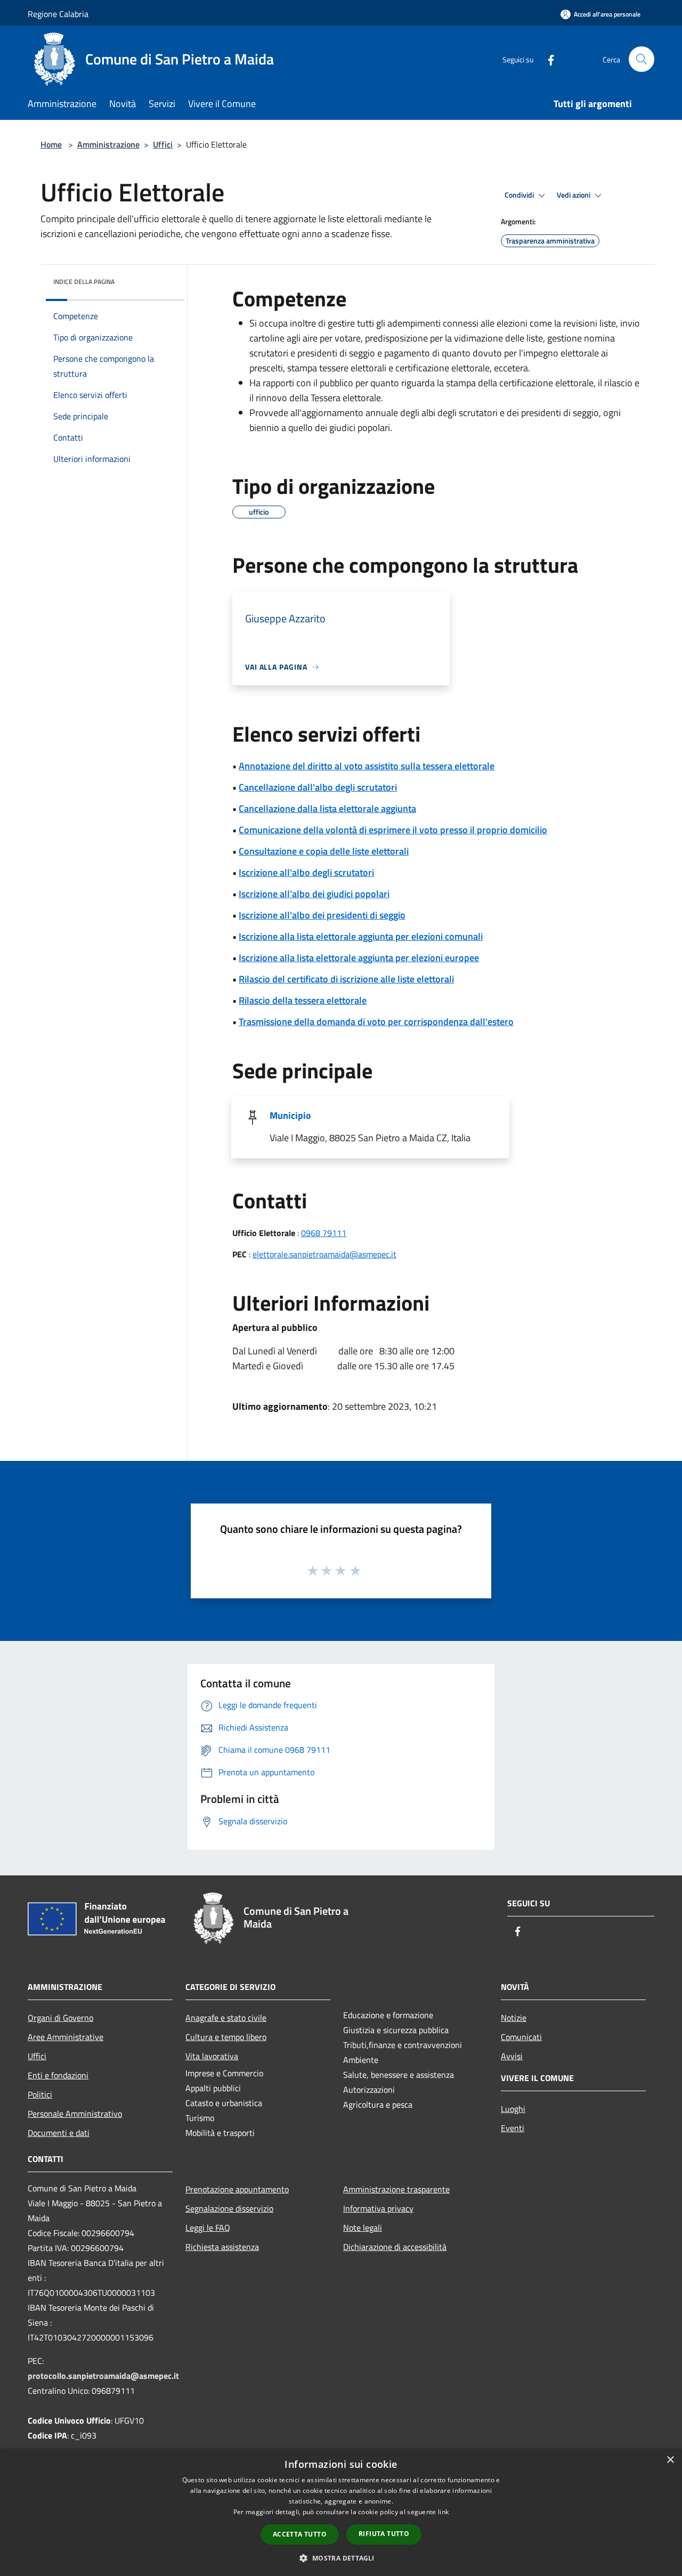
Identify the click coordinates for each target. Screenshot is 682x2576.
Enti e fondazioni (58, 2075)
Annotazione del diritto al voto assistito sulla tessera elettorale (367, 766)
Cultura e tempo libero (226, 2037)
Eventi (513, 2128)
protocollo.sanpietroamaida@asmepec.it (103, 2376)
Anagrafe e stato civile (226, 2018)
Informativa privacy (378, 2208)
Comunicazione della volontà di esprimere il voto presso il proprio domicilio (393, 830)
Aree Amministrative (66, 2037)
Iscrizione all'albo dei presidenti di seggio (322, 915)
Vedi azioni (574, 195)
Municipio (290, 1115)
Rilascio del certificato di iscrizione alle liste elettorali (346, 979)
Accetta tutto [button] (300, 2534)
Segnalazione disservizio (229, 2208)
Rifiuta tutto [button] (384, 2534)
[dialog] (341, 2512)
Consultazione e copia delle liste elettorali (324, 851)
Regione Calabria (58, 14)
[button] (341, 2558)
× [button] (670, 2460)
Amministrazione (108, 144)
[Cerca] (642, 59)
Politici (40, 2094)
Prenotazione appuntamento (237, 2189)
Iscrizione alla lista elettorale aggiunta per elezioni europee (359, 958)
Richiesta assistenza (222, 2247)
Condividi (520, 195)
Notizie (514, 2018)
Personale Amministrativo (75, 2114)
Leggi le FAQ (208, 2228)
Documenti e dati (59, 2133)
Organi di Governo (60, 2018)
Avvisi (512, 2056)
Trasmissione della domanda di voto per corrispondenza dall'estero (376, 1022)
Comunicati (521, 2037)
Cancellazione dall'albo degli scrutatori (318, 787)
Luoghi (513, 2109)
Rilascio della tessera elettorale (303, 1000)
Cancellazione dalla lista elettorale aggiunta (327, 808)
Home (51, 144)
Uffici (163, 144)
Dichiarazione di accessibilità (395, 2247)
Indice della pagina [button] (84, 282)
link (443, 2512)
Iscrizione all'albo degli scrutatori (306, 872)
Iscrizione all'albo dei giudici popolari (314, 894)
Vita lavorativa (212, 2056)
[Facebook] (547, 59)
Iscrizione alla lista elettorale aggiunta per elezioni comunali (361, 936)
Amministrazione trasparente (396, 2189)
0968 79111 (324, 1233)
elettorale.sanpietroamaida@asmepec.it (324, 1254)
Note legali (363, 2228)
